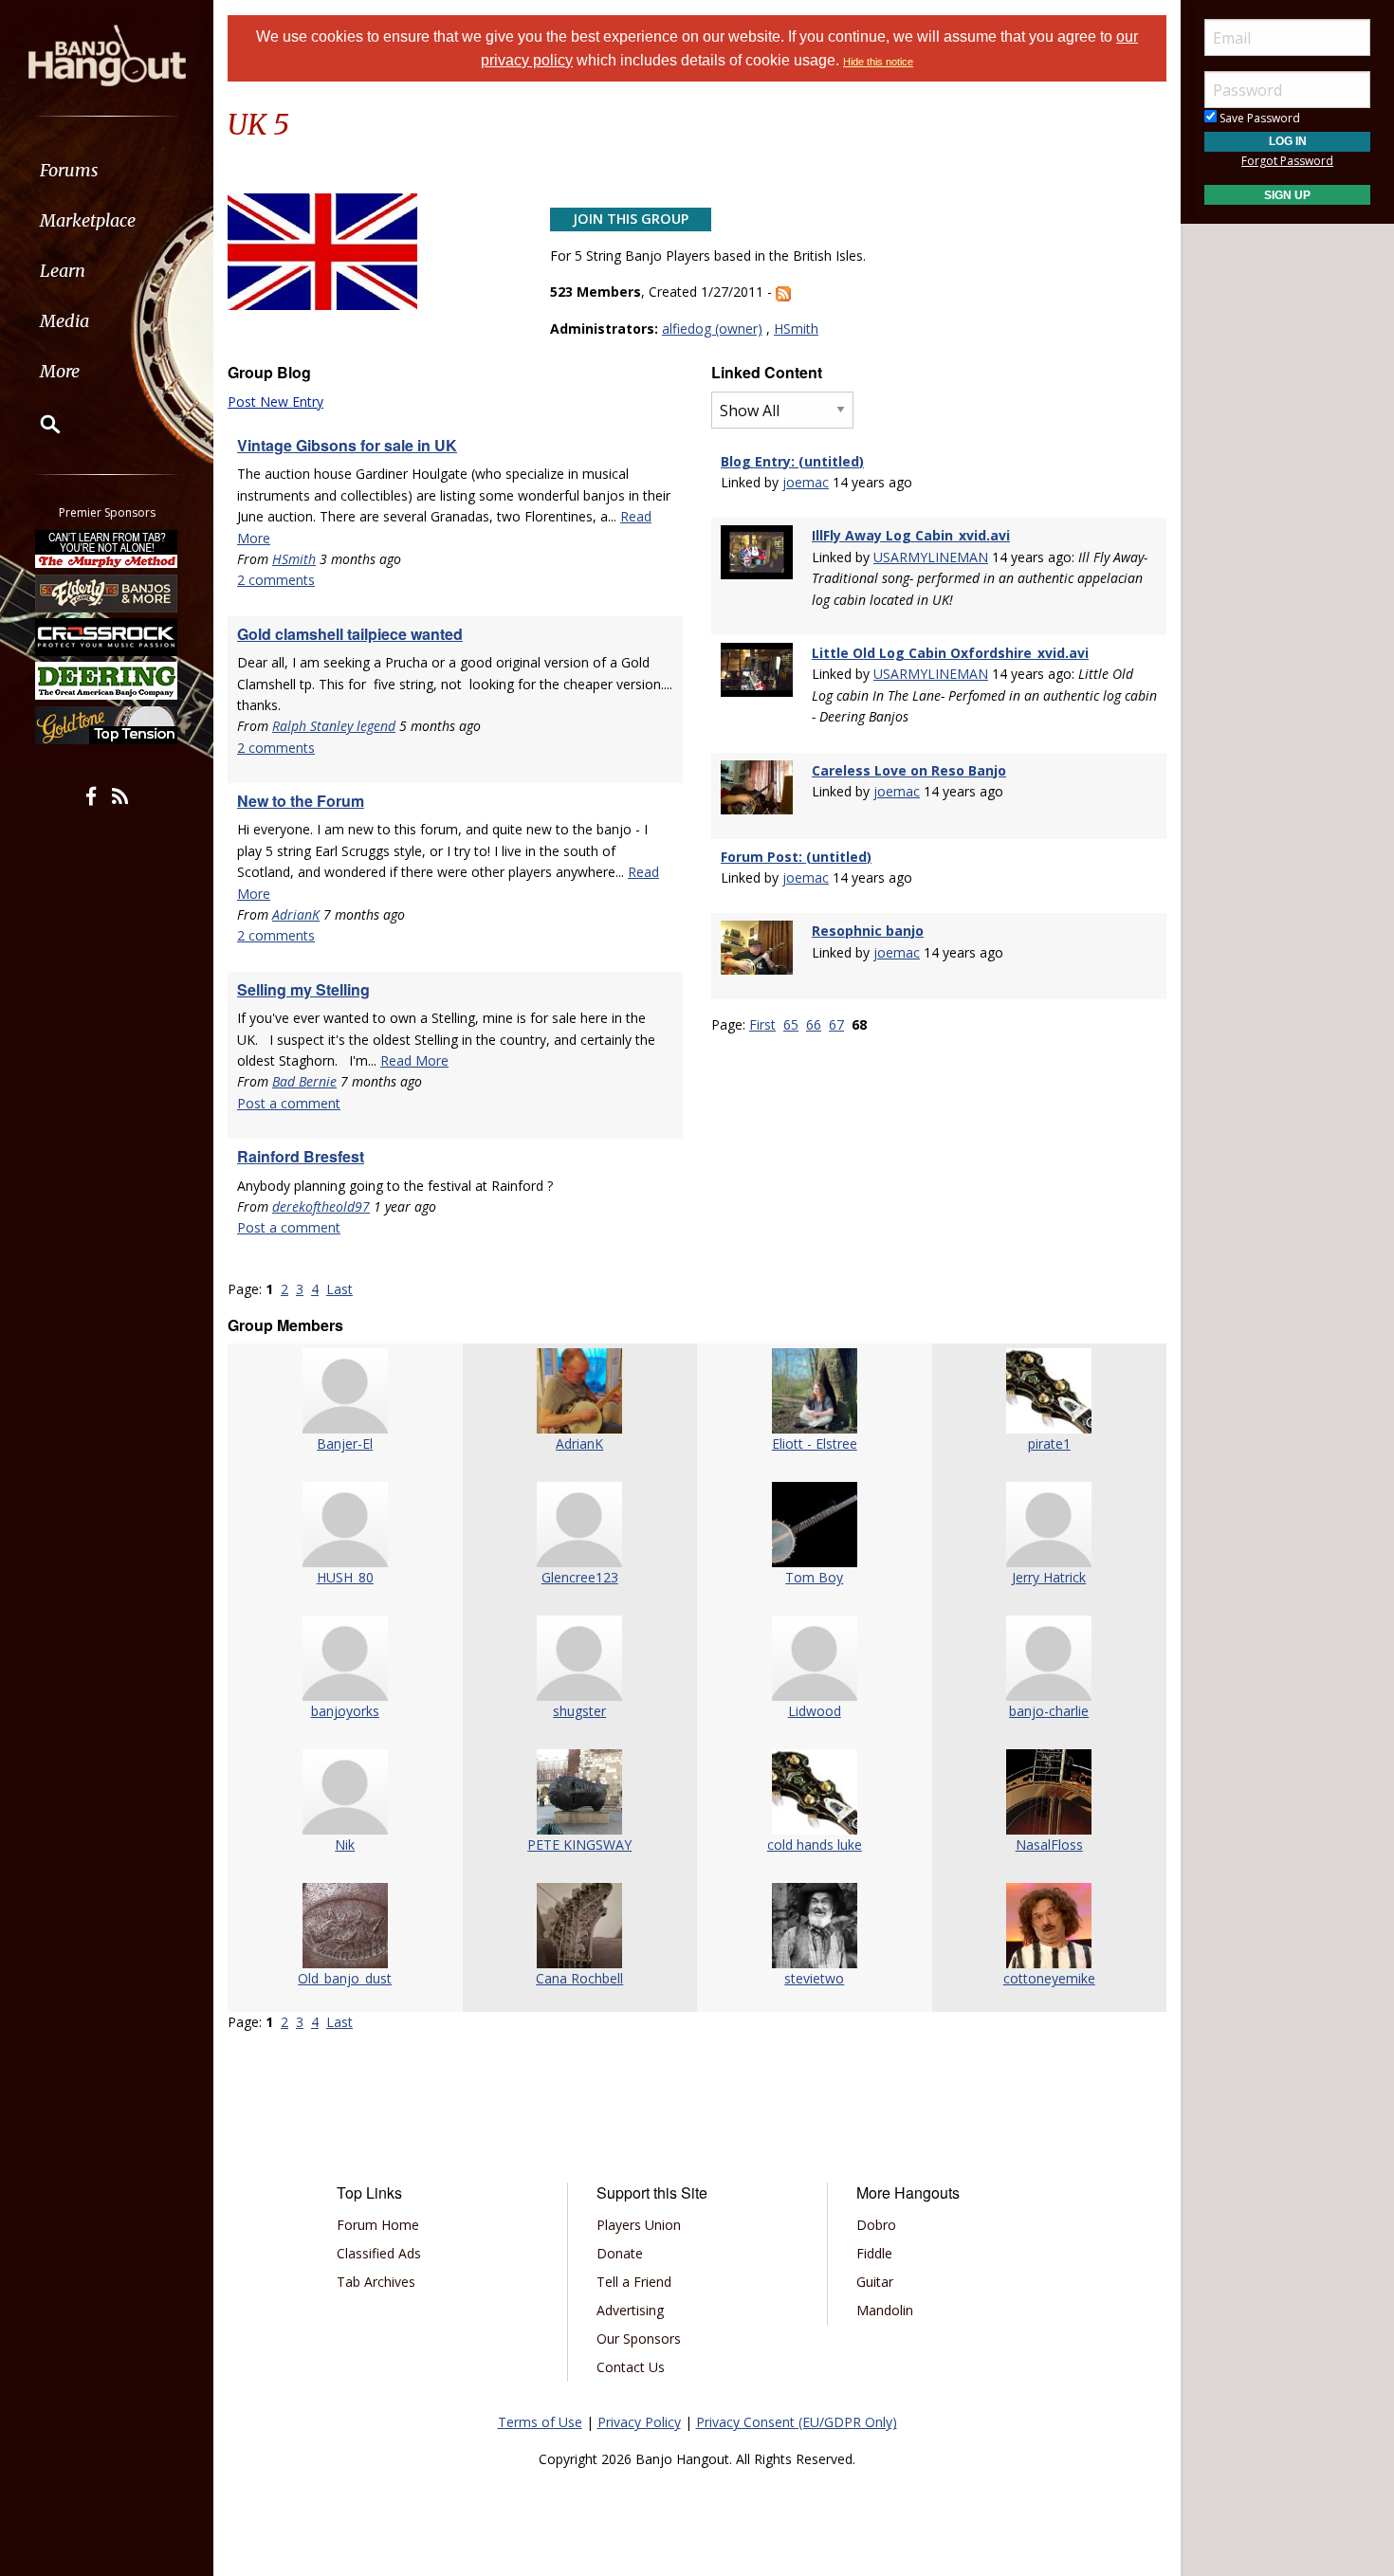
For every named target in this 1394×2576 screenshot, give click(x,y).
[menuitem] (107, 170)
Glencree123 (580, 1577)
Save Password (1258, 118)
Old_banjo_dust (345, 1978)
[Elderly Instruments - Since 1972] (107, 593)
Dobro (876, 2225)
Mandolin (885, 2310)
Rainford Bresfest (301, 1156)
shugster (579, 1711)
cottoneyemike (1049, 1978)
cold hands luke (815, 1845)
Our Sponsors (639, 2338)
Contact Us (631, 2367)
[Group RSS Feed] (783, 292)
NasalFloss (1049, 1845)
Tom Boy (814, 1577)
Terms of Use (540, 2422)
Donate (620, 2253)
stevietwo (814, 1978)
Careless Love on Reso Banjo (909, 770)
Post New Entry (275, 402)
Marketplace (88, 220)
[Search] (38, 424)
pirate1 (1049, 1443)
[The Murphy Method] (107, 549)
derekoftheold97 (321, 1206)
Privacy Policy (639, 2422)
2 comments (276, 580)
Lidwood (815, 1711)
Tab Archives (376, 2282)
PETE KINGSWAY (579, 1845)
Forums (69, 170)
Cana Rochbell (579, 1978)
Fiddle (874, 2253)
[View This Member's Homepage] (345, 1391)
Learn (63, 271)
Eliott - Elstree (815, 1443)
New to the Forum (301, 801)
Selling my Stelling (303, 989)
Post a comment (289, 1103)
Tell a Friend (634, 2282)
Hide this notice (878, 62)
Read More (414, 1060)
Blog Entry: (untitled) (792, 461)
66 (814, 1024)
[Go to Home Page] (107, 54)
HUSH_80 (345, 1577)
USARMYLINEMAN (931, 557)
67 (836, 1024)
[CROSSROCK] (107, 637)
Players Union (639, 2225)
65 (791, 1024)
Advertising (630, 2310)
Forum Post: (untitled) (796, 857)
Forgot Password (1287, 161)
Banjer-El (345, 1443)
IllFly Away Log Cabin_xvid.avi (911, 535)
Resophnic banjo (868, 931)
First (762, 1024)
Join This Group (631, 219)
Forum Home (378, 2225)
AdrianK (296, 914)
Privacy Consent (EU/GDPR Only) (797, 2422)
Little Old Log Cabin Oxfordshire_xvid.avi (950, 653)
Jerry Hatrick (1049, 1577)
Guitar (875, 2282)
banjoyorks (345, 1711)
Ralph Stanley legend (334, 726)
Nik (345, 1845)
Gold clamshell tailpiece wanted (350, 634)
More (60, 371)
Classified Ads (379, 2253)
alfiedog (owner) (712, 329)
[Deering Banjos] (107, 681)
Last (339, 1289)
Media (64, 321)
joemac (806, 482)
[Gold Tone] (107, 725)
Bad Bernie (304, 1081)
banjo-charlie (1049, 1711)
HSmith (796, 329)
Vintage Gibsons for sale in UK (347, 445)
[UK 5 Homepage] (322, 250)
